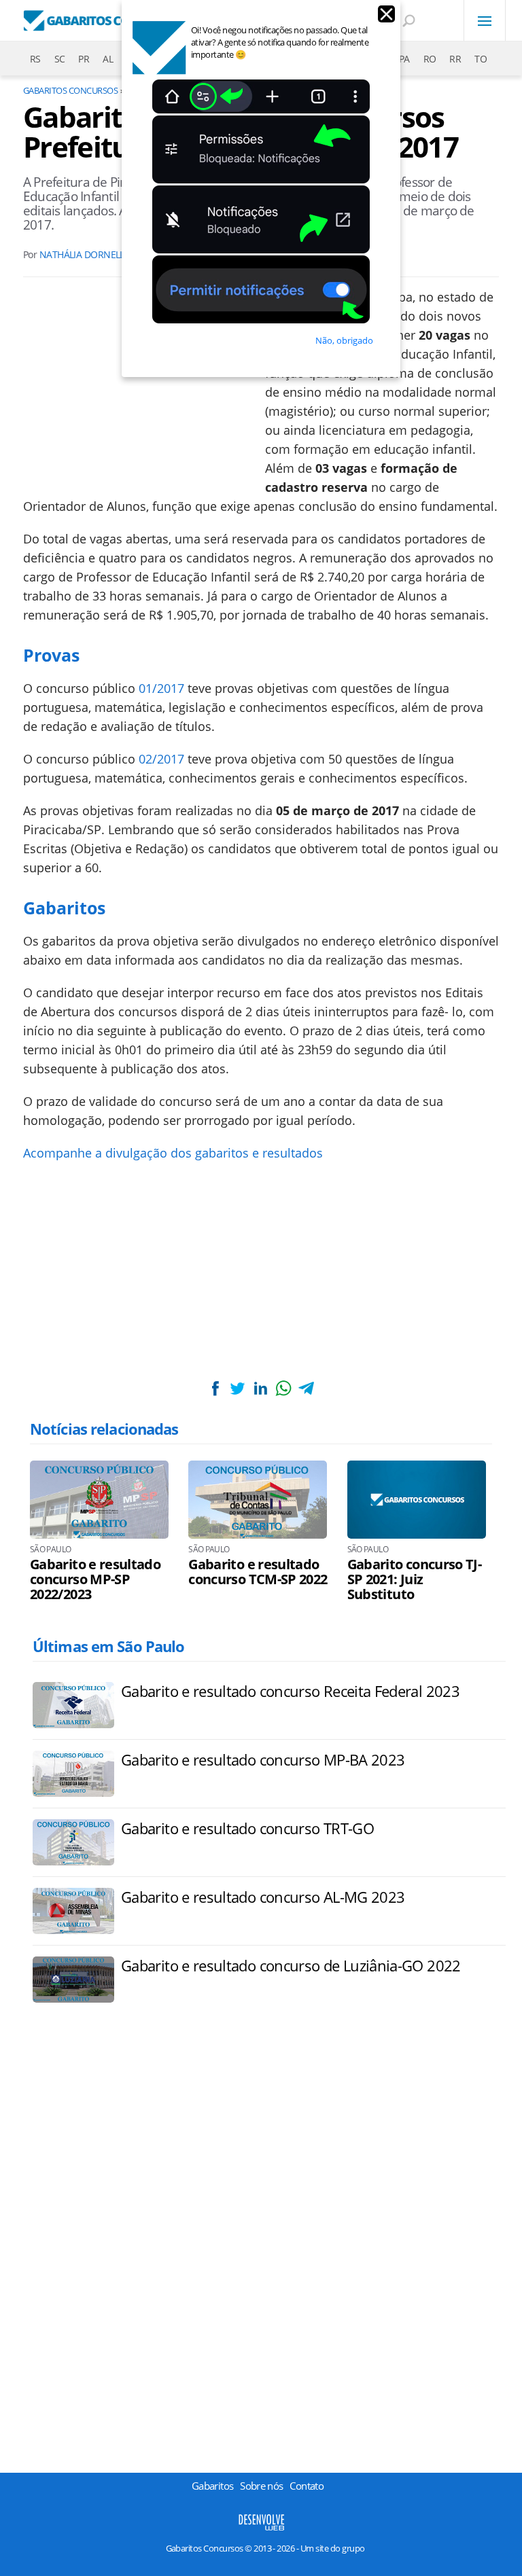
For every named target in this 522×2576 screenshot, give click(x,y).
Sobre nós (261, 2486)
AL (108, 59)
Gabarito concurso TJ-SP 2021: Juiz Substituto (415, 1579)
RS (35, 59)
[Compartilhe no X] (238, 1388)
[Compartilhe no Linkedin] (260, 1388)
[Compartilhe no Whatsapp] (283, 1388)
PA (404, 59)
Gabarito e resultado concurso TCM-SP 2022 (258, 1572)
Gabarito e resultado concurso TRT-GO (247, 1828)
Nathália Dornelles (87, 254)
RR (455, 59)
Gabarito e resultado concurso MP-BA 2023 (263, 1759)
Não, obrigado (344, 340)
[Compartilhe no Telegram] (306, 1388)
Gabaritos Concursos (70, 90)
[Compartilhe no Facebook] (215, 1388)
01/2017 (161, 688)
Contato (307, 2486)
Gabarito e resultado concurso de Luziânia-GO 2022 (291, 1965)
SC (60, 59)
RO (430, 59)
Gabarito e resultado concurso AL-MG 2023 (263, 1897)
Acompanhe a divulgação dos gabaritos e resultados (173, 1153)
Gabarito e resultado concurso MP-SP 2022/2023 (95, 1579)
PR (84, 59)
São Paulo (50, 1550)
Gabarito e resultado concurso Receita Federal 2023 (290, 1691)
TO (481, 59)
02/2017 (161, 759)
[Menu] (485, 20)
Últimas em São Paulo (108, 1646)
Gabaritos (212, 2486)
